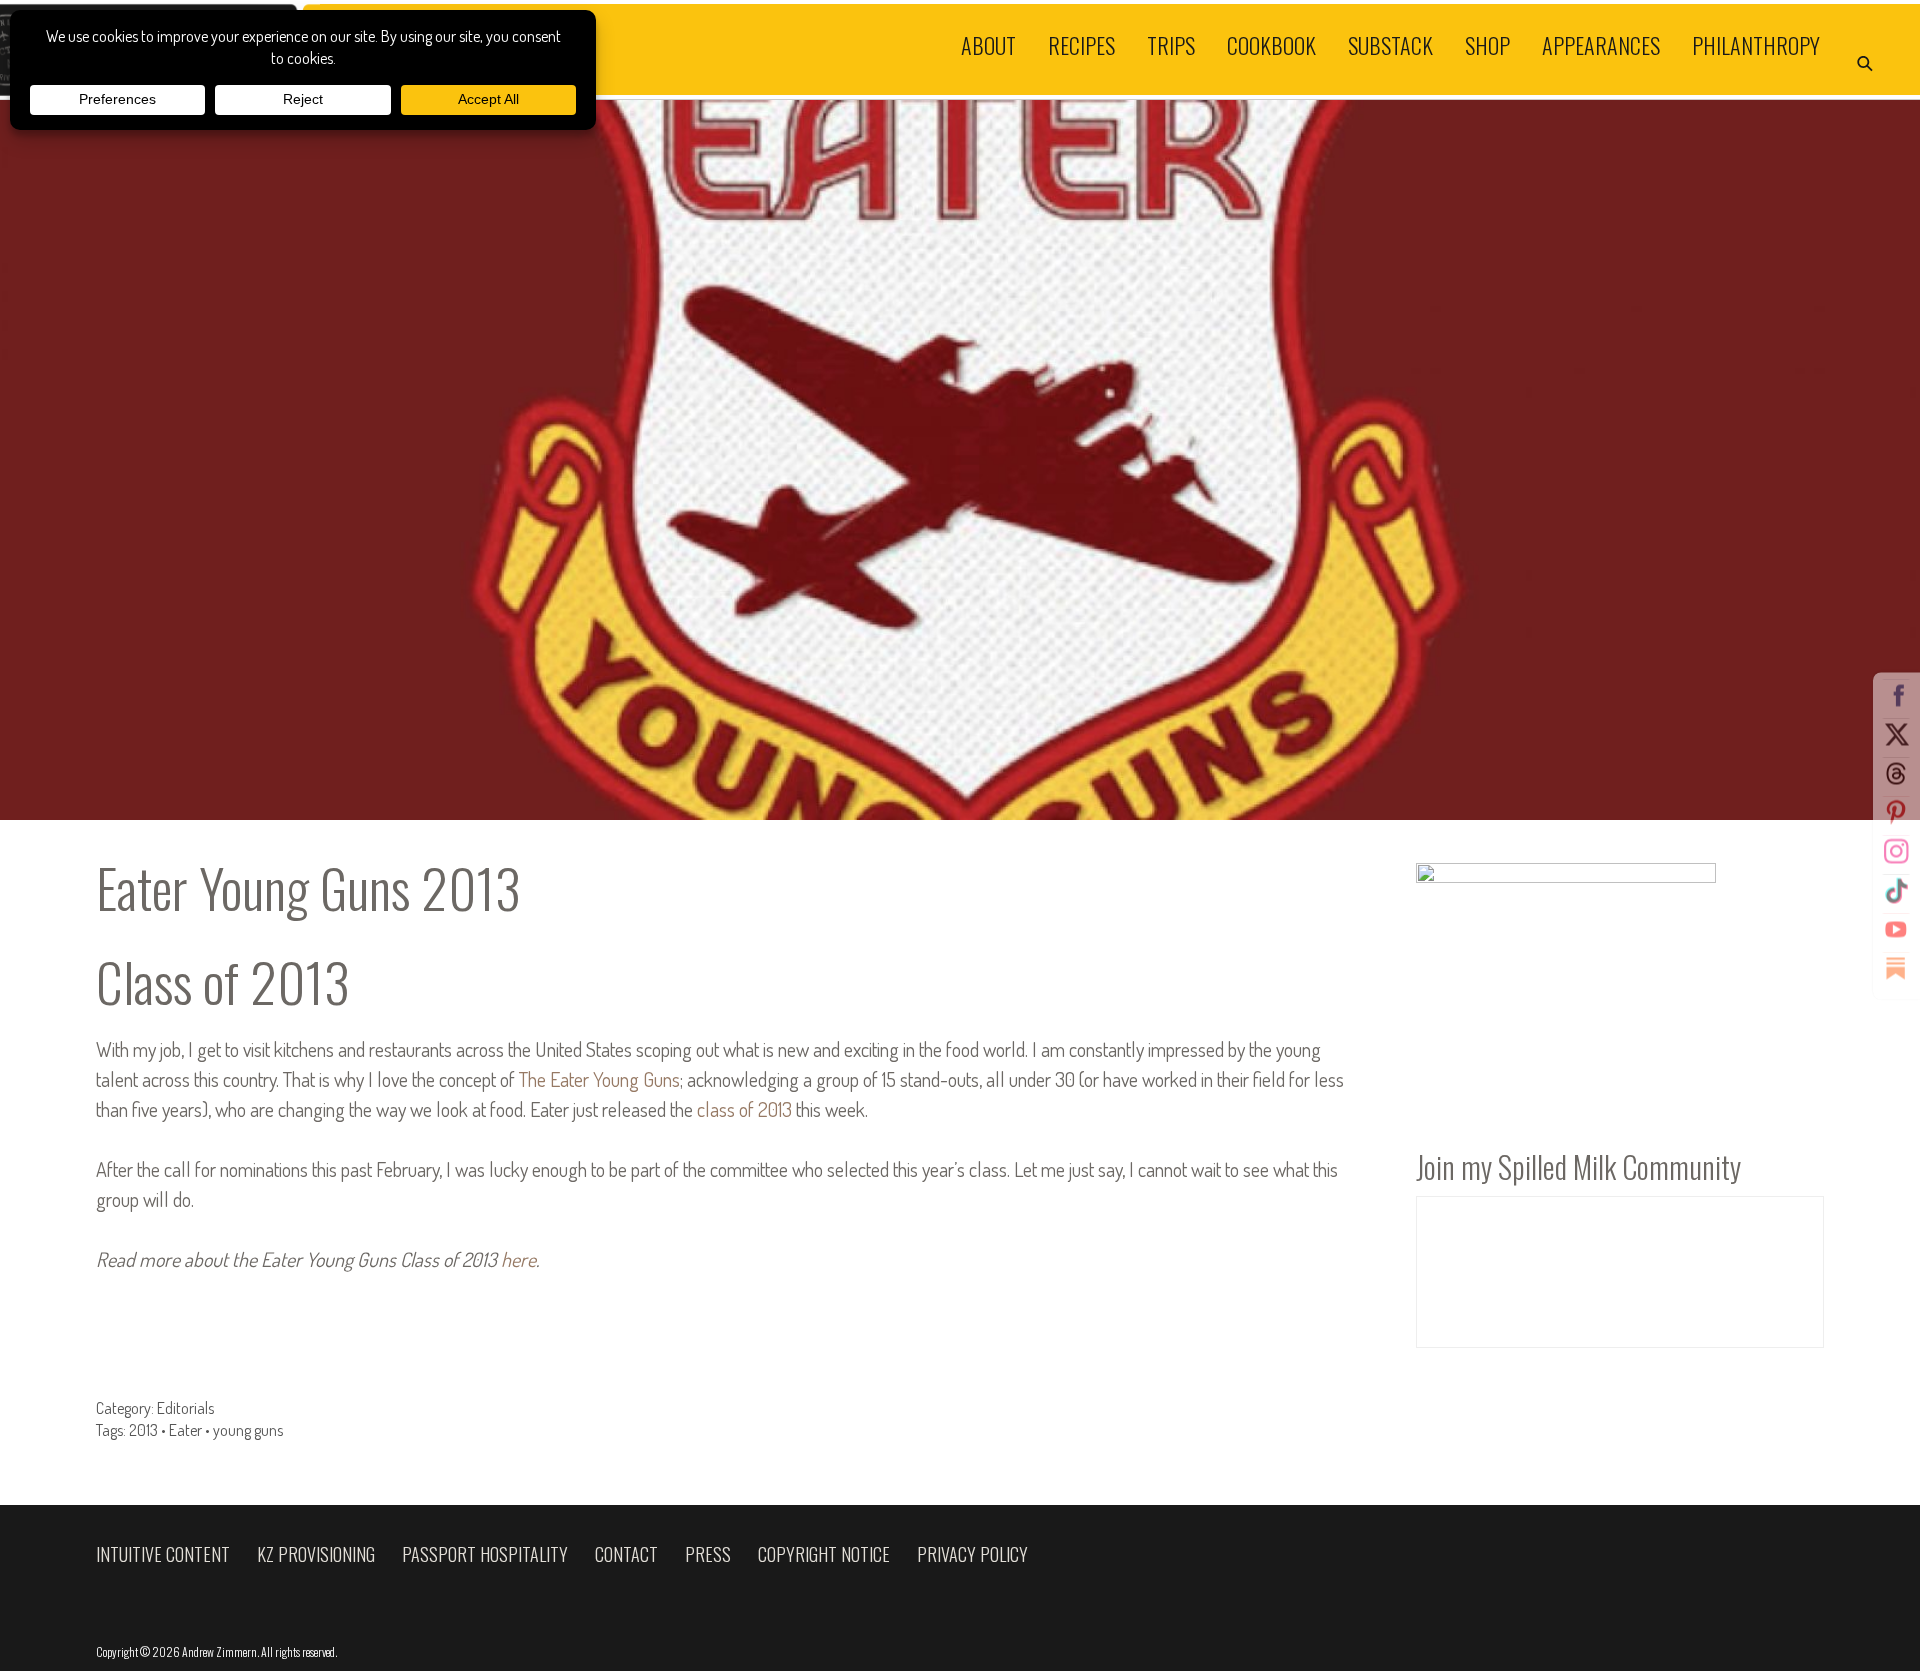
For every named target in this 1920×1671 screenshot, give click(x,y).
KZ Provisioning (316, 1554)
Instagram (1896, 851)
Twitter (1896, 734)
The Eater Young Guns (599, 1079)
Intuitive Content (163, 1554)
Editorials (185, 1408)
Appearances (1601, 44)
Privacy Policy (972, 1554)
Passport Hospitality (485, 1554)
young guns (248, 1430)
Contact (626, 1554)
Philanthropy (1756, 44)
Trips (1171, 44)
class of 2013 (744, 1109)
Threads (1896, 773)
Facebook (1896, 695)
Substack (1390, 44)
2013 (143, 1430)
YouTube (1896, 929)
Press (708, 1554)
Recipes (1081, 44)
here (518, 1259)
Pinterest (1896, 812)
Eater (185, 1430)
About (988, 44)
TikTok (1896, 890)
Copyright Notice (824, 1554)
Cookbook (1271, 44)
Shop (1487, 44)
